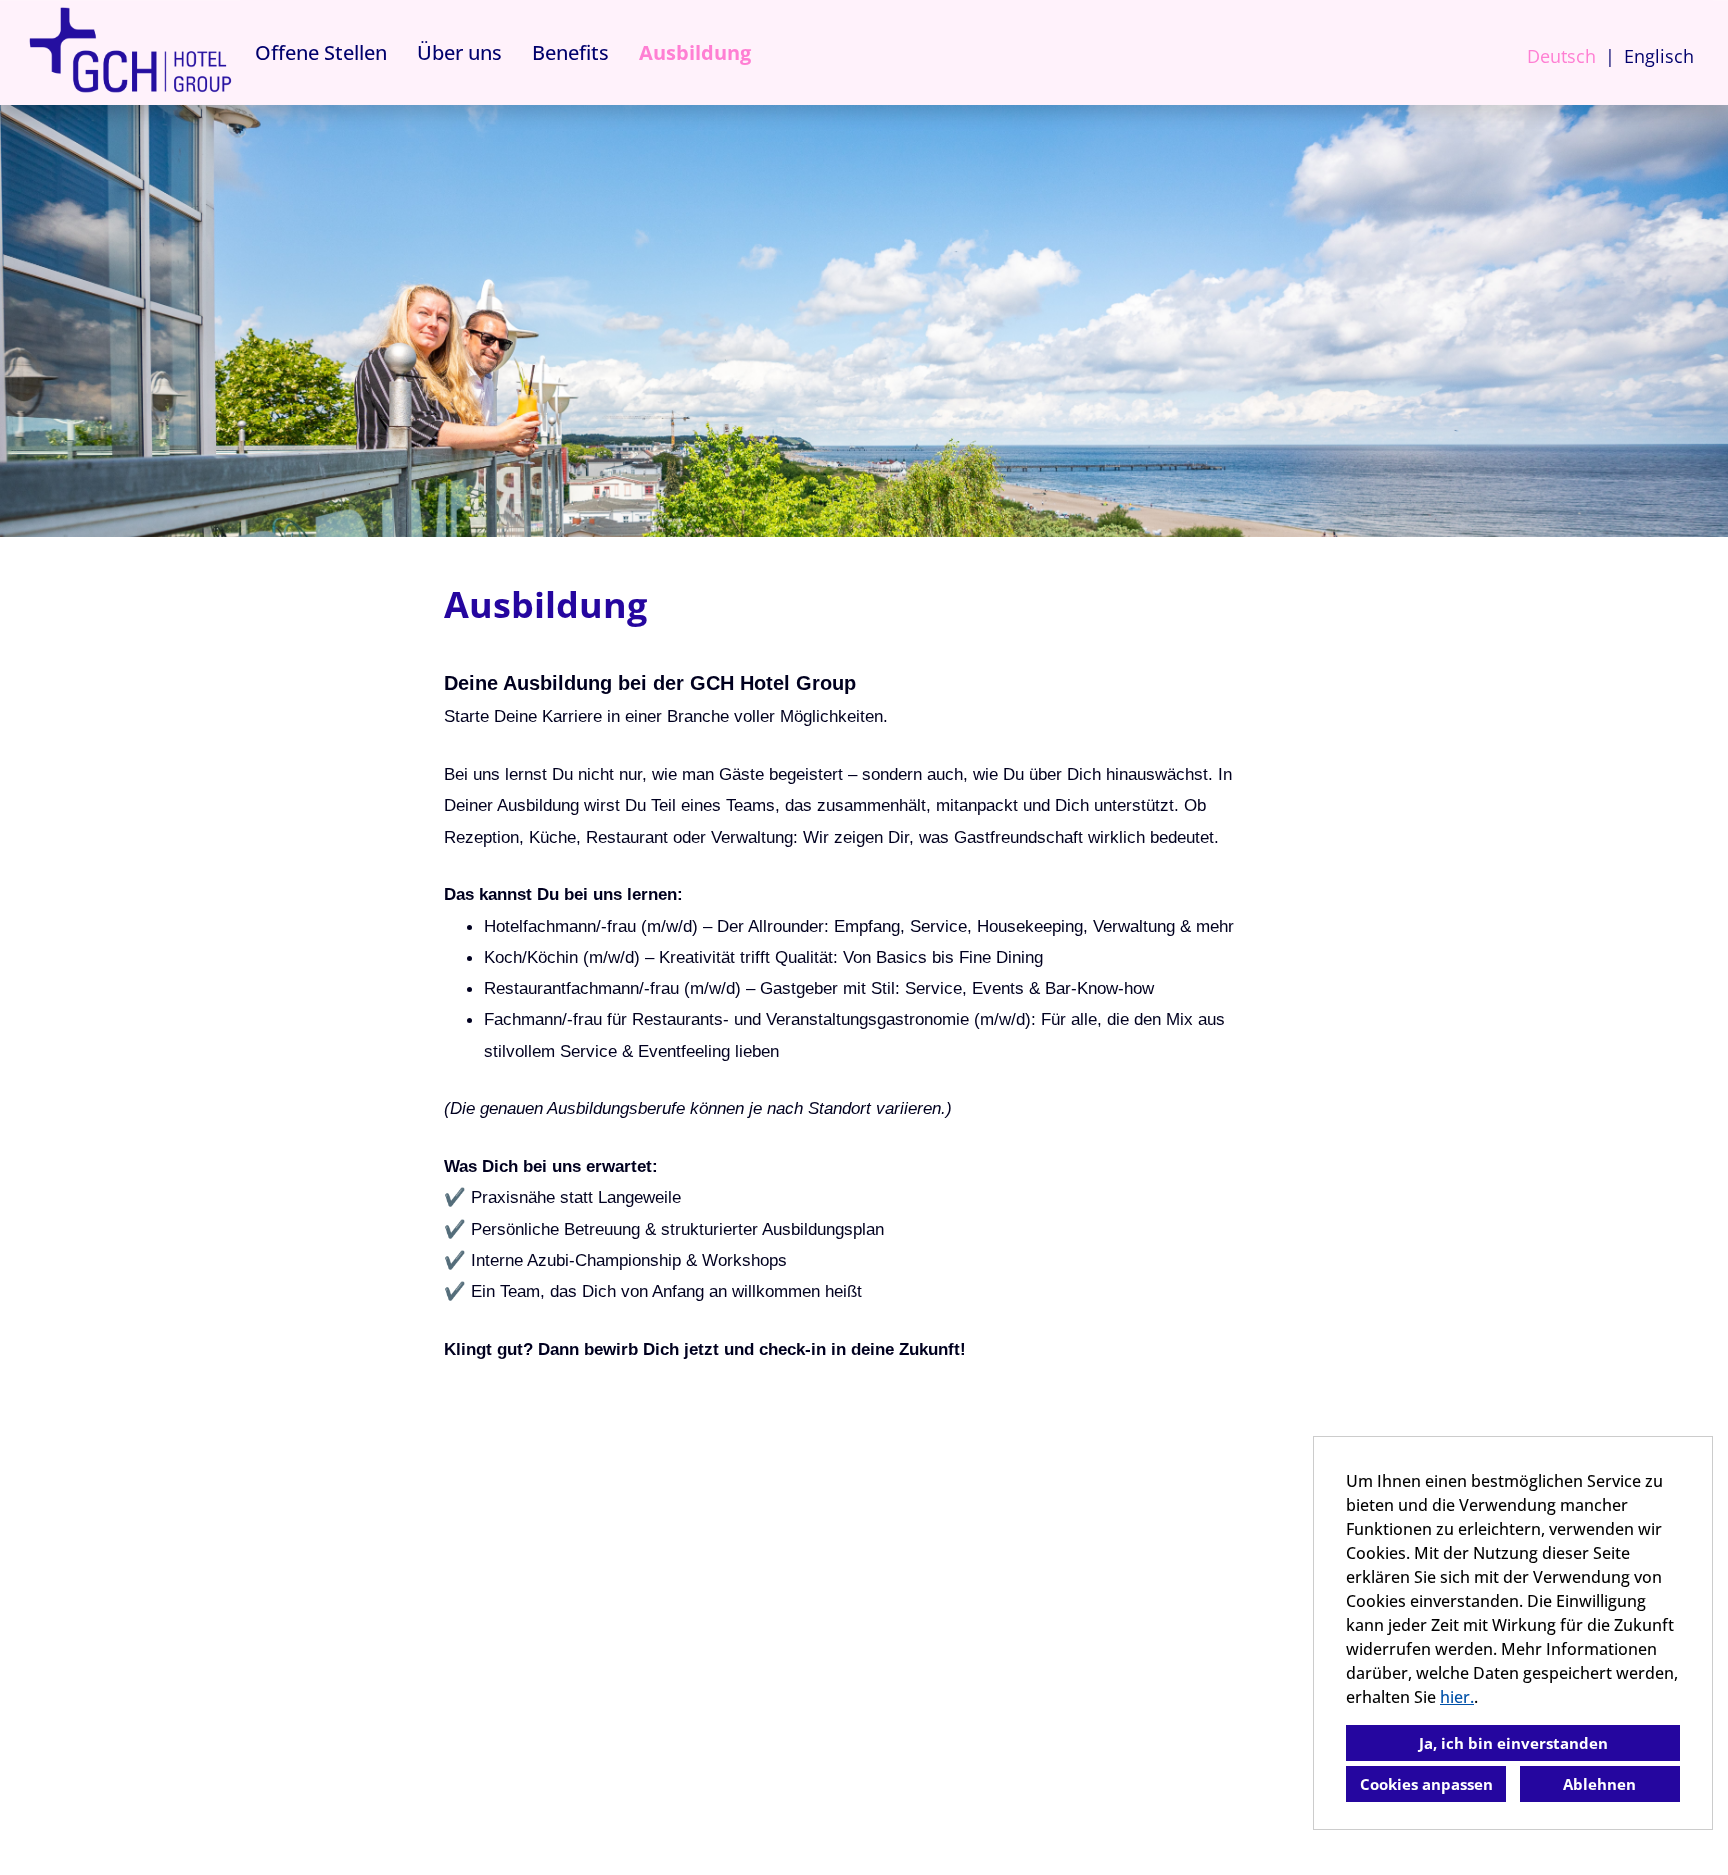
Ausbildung (695, 52)
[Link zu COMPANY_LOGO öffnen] (130, 52)
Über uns (459, 52)
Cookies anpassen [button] (1426, 1784)
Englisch (1659, 56)
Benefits (570, 52)
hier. (1457, 1697)
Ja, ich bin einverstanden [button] (1513, 1743)
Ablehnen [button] (1599, 1784)
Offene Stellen (321, 52)
